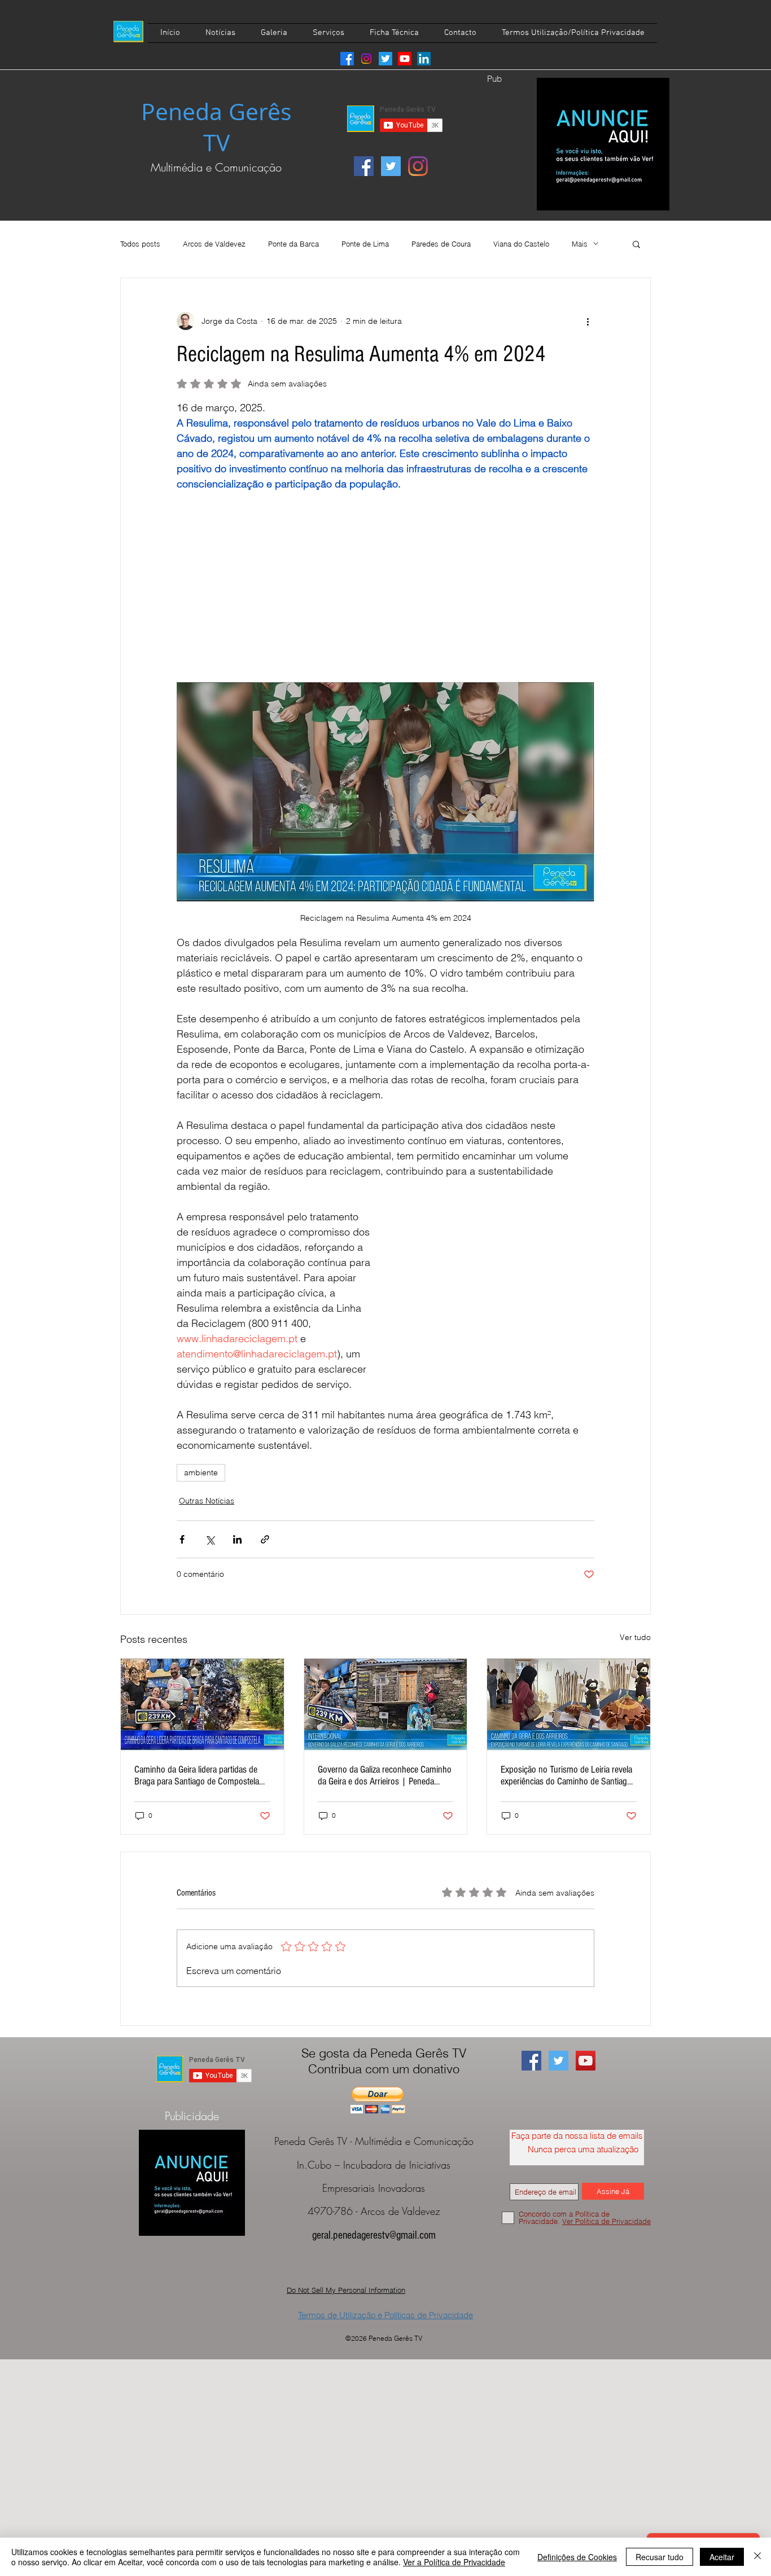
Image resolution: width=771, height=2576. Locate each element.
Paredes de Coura (441, 244)
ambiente (201, 1472)
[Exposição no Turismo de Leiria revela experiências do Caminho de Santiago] (569, 1704)
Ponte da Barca (293, 244)
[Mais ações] (588, 321)
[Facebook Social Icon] (364, 166)
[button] (636, 244)
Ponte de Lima (365, 244)
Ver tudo (635, 1637)
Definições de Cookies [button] (577, 2557)
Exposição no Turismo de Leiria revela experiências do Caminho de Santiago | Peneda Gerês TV (566, 1775)
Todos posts (140, 244)
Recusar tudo (660, 2557)
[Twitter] (385, 59)
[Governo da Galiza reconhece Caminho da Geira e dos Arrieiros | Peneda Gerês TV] (386, 1704)
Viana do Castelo (521, 244)
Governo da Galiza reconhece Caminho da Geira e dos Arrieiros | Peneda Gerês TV (385, 1775)
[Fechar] (757, 2557)
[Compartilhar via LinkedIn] (237, 1539)
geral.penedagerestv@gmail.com (374, 2235)
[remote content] (385, 587)
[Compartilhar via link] (265, 1539)
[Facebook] (347, 59)
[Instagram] (366, 59)
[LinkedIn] (424, 59)
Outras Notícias (207, 1501)
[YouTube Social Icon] (586, 2061)
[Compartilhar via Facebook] (182, 1539)
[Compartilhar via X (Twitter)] (210, 1539)
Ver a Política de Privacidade (454, 2562)
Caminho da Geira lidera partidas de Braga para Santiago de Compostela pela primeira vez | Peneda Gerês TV (198, 1775)
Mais (580, 244)
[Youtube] (405, 59)
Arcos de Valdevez (214, 244)
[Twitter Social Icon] (391, 166)
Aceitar (722, 2557)
